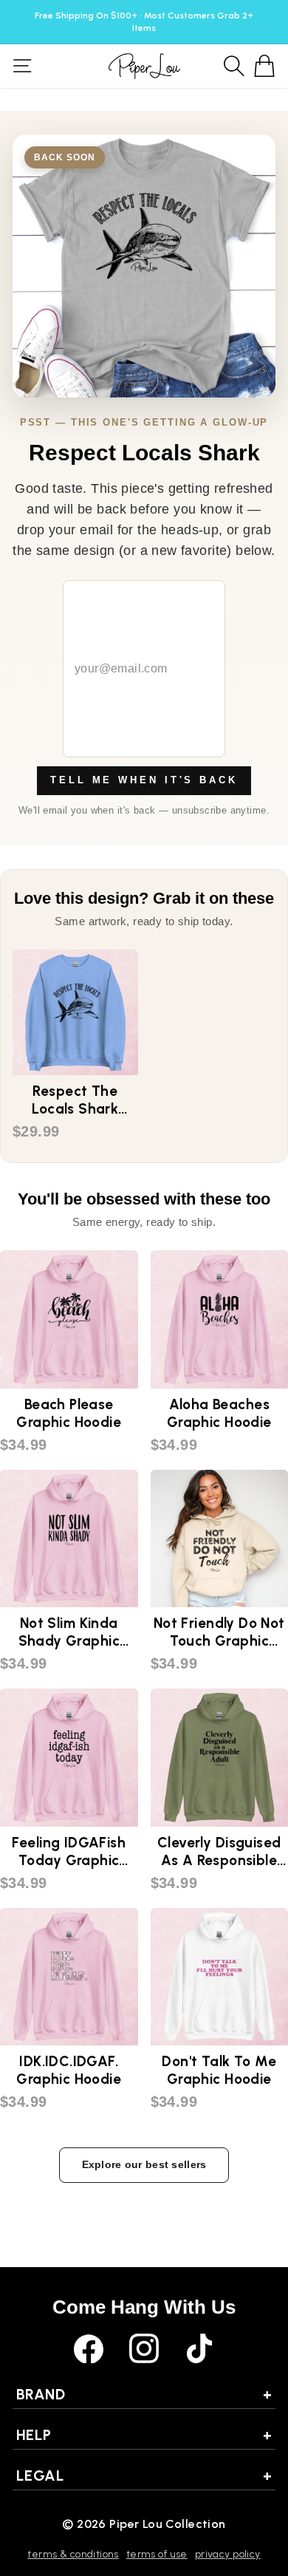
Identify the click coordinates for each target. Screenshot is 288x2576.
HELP (144, 2435)
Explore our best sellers (144, 2164)
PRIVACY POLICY (228, 2554)
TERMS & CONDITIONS (73, 2554)
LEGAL (144, 2476)
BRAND (144, 2394)
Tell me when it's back (144, 780)
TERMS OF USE (157, 2554)
